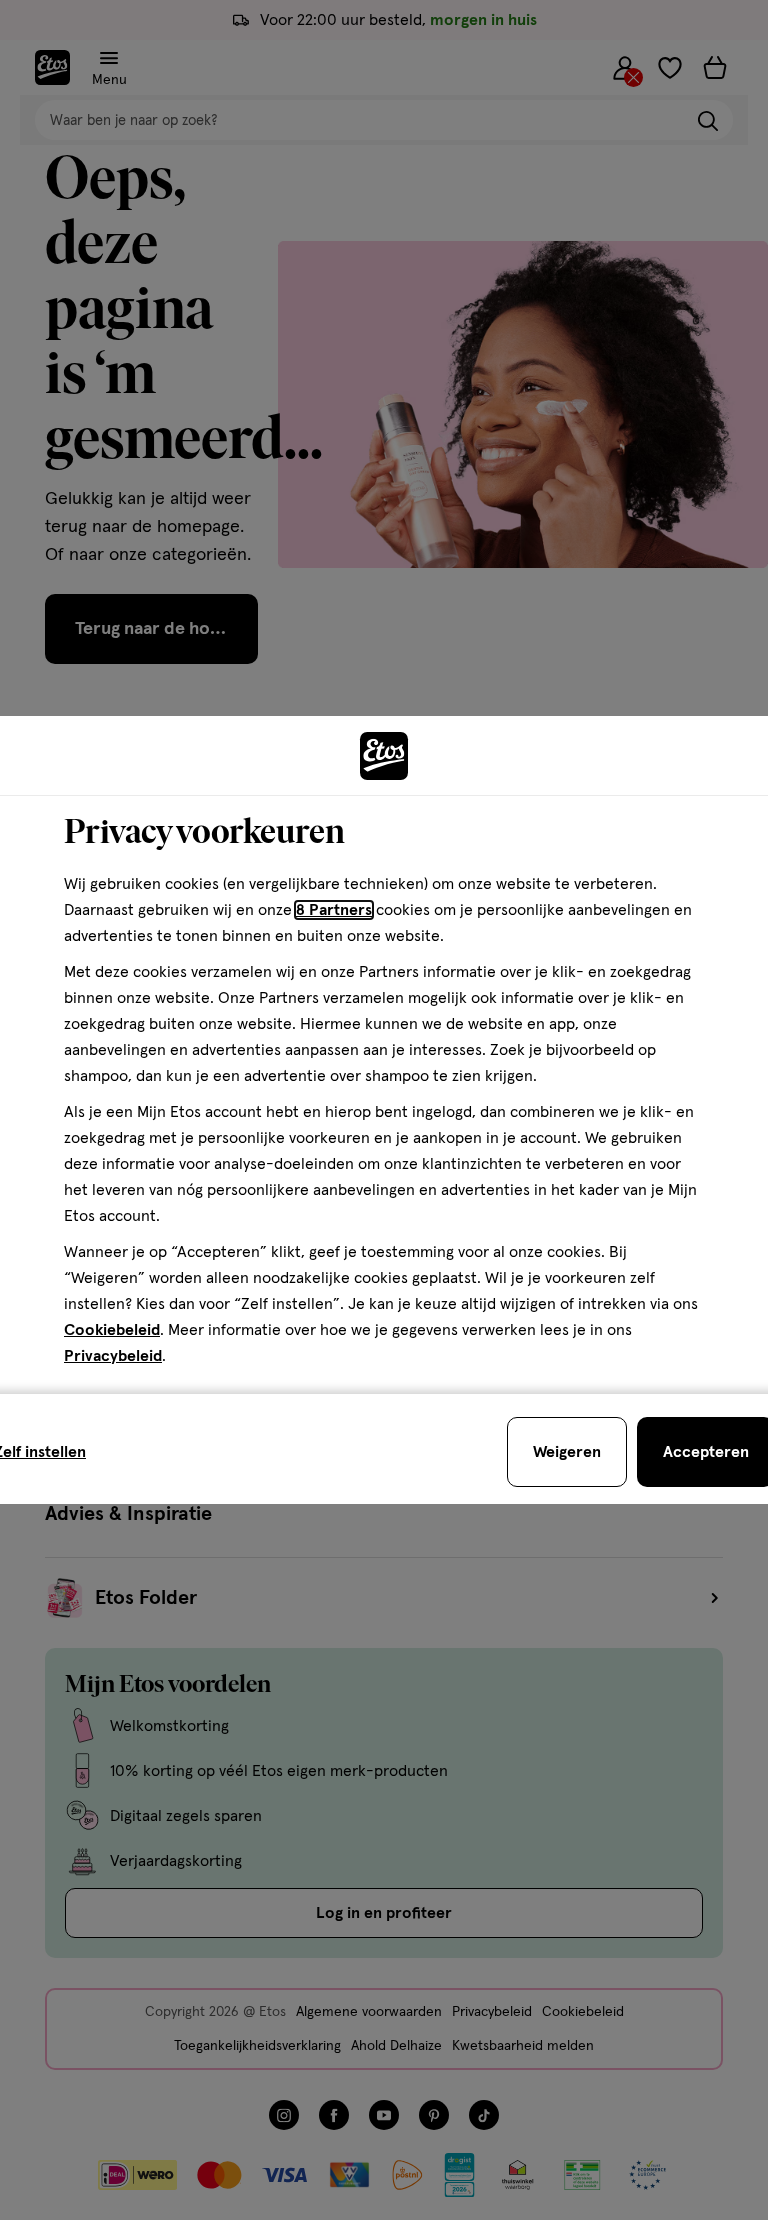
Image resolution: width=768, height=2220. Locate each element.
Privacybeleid (113, 1356)
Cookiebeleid (112, 1330)
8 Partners (334, 910)
